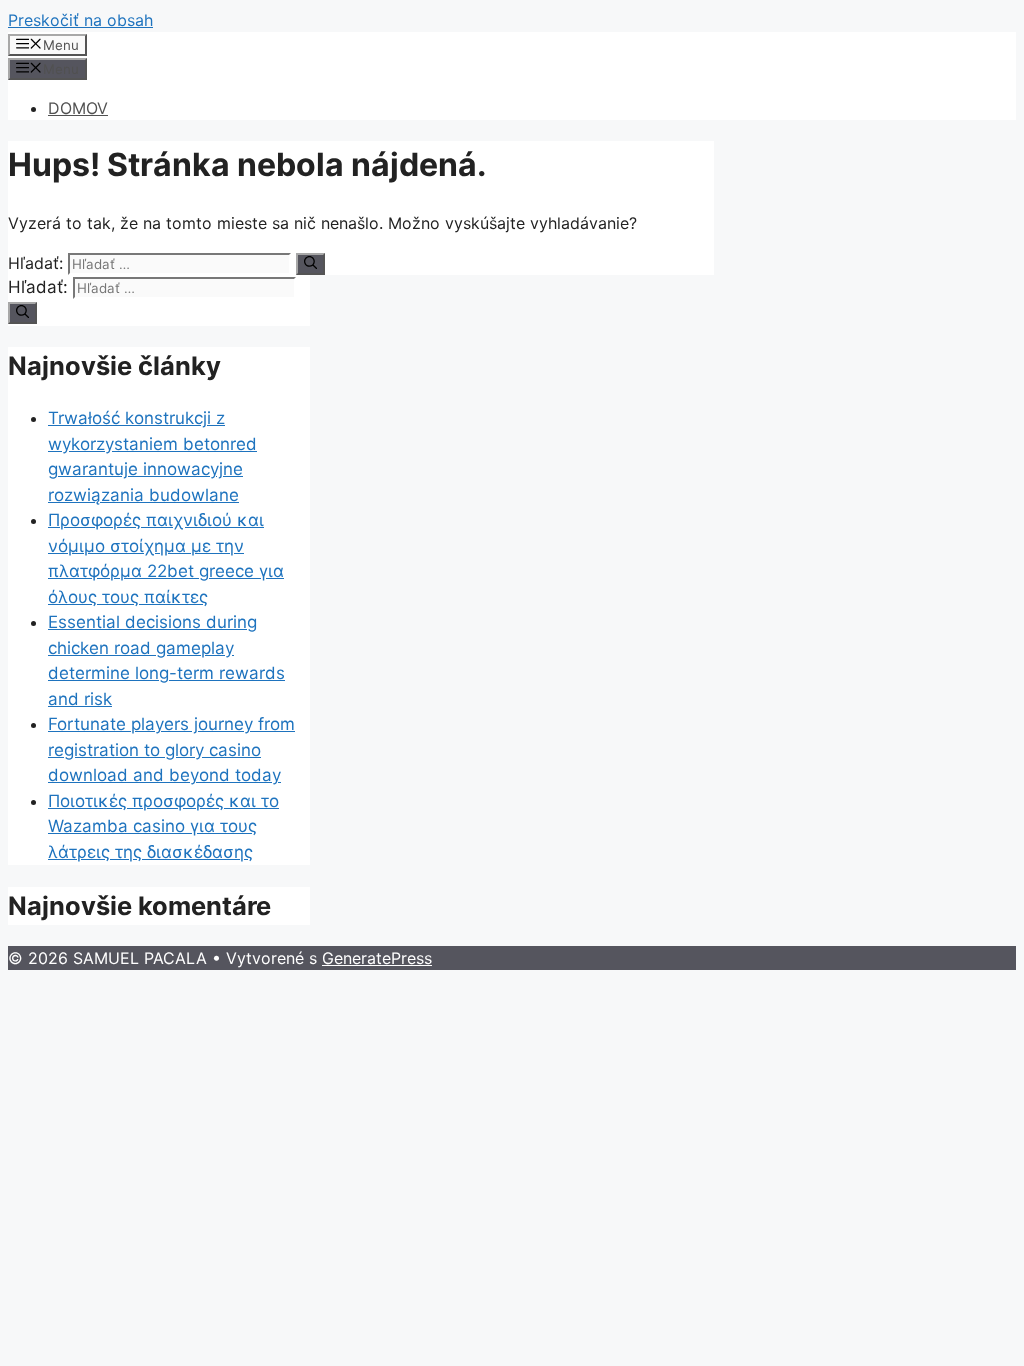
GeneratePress (377, 958)
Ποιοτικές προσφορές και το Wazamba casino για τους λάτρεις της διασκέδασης (163, 826)
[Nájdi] (310, 264)
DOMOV (78, 108)
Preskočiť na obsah (80, 20)
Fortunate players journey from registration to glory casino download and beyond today (171, 749)
